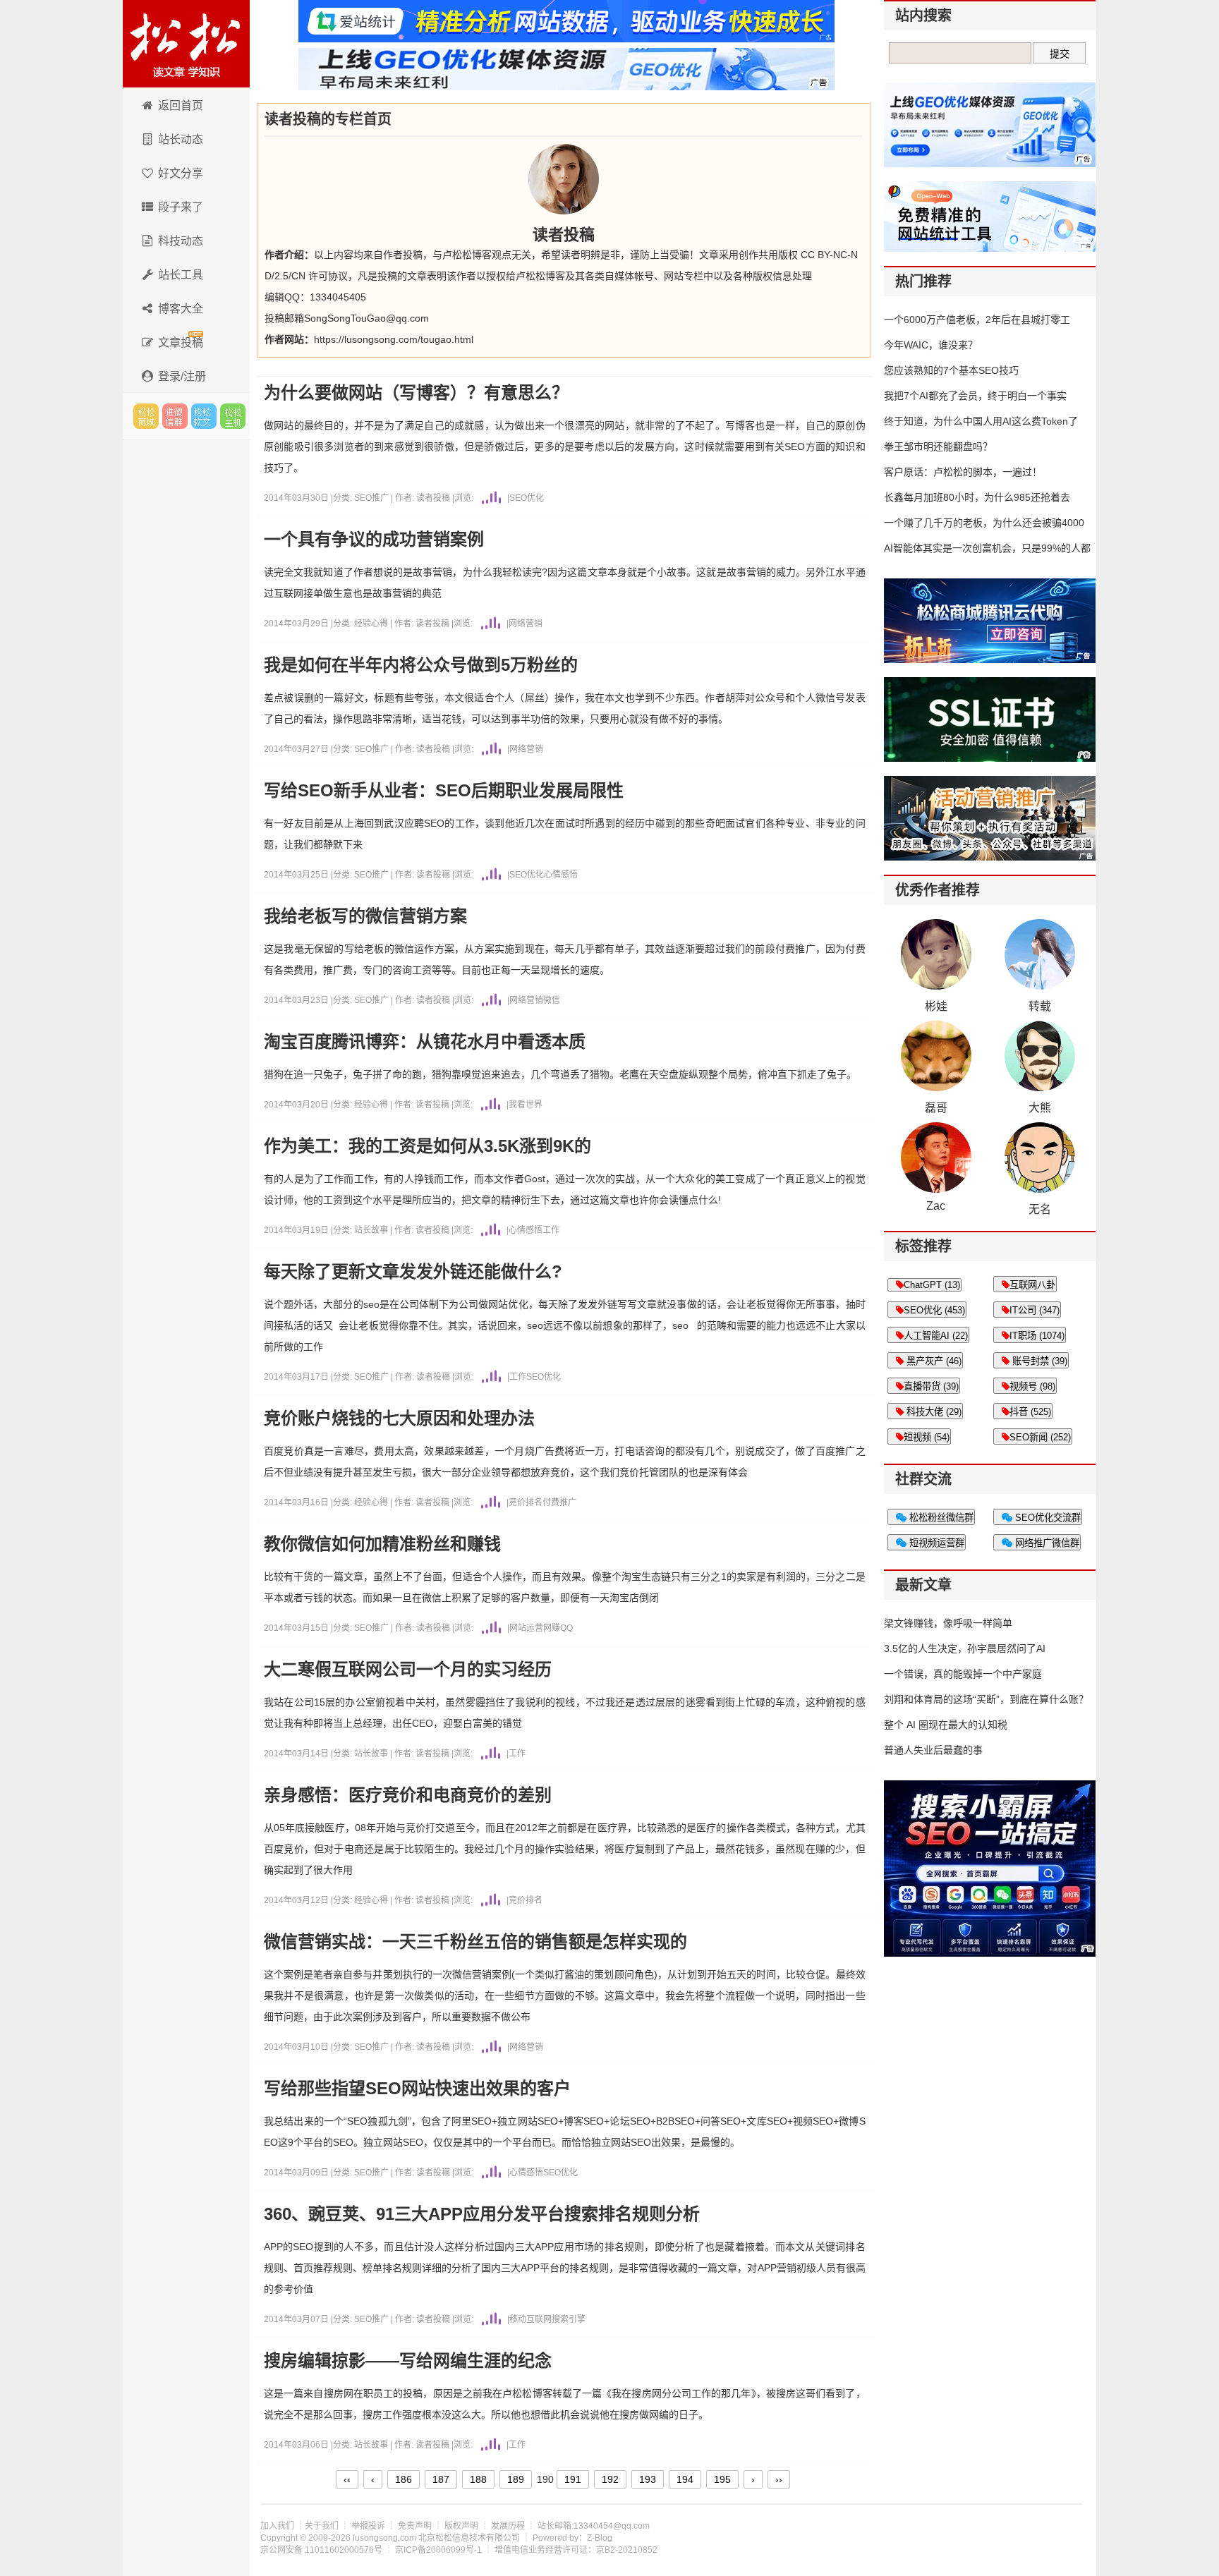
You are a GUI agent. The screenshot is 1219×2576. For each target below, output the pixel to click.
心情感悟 (561, 875)
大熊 (1040, 1108)
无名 (1040, 1209)
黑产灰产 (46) (933, 1361)
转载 (1040, 1006)
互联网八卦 (1032, 1285)
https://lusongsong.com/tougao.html (394, 339)
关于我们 (322, 2526)
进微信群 (175, 416)
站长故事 (372, 1230)
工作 (551, 1230)
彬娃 (936, 1006)
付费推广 (559, 1502)
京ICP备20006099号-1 (438, 2550)
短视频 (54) (927, 1437)
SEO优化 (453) (934, 1310)
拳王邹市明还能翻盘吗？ (938, 446)
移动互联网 (530, 2319)
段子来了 (181, 207)
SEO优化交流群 (1047, 1518)
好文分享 (181, 173)
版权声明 (461, 2526)
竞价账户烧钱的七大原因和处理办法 (399, 1418)
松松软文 (204, 416)
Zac (936, 1206)
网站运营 (526, 1628)
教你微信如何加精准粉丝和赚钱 (382, 1544)
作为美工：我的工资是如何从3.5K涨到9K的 (427, 1146)
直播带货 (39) (931, 1386)
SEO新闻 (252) (1040, 1437)
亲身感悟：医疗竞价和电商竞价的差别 (408, 1795)
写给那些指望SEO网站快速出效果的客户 (417, 2089)
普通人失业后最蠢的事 (933, 1750)
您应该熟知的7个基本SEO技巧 (951, 370)
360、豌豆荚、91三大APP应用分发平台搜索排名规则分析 (482, 2214)
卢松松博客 (186, 44)
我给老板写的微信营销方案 (365, 916)
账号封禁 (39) (1038, 1361)
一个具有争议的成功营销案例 (374, 540)
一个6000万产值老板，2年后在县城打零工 (977, 320)
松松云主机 (233, 416)
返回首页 (181, 105)
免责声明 (415, 2526)
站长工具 (181, 275)
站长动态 (181, 139)
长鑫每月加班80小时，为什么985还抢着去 (977, 497)
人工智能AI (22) (936, 1336)
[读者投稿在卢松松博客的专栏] (564, 179)
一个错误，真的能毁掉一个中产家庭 (963, 1674)
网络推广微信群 (1046, 1543)
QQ (566, 1628)
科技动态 (181, 241)
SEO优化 (527, 498)
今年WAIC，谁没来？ (931, 345)
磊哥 (936, 1108)
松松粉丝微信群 (940, 1518)
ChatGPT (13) (932, 1285)
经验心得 (372, 624)
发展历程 (508, 2526)
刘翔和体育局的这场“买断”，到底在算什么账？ (986, 1699)
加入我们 (277, 2526)
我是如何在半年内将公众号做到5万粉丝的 (421, 665)
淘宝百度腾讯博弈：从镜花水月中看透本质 (425, 1042)
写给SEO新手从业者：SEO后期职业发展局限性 (444, 791)
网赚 (552, 1628)
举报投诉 (368, 2526)
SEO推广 (372, 498)
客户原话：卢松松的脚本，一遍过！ (963, 472)
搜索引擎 (569, 2319)
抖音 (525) (1030, 1412)
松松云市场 (146, 416)
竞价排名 (526, 1502)
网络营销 (526, 624)
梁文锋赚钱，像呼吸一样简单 (948, 1623)
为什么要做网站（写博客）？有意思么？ (416, 393)
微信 (552, 1000)
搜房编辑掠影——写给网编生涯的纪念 (408, 2361)
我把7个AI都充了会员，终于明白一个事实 (975, 396)
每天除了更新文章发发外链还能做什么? (413, 1272)
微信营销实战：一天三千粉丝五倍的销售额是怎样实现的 (475, 1942)
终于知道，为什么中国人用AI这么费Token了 (981, 421)
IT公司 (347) (1035, 1310)
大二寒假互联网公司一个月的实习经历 (408, 1670)
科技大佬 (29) (933, 1412)
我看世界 (526, 1105)
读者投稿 (433, 498)
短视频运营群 (935, 1543)
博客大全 (181, 309)
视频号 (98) (1032, 1386)
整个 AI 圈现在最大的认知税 (946, 1725)
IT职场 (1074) (1037, 1336)
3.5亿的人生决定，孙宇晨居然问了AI (965, 1648)
